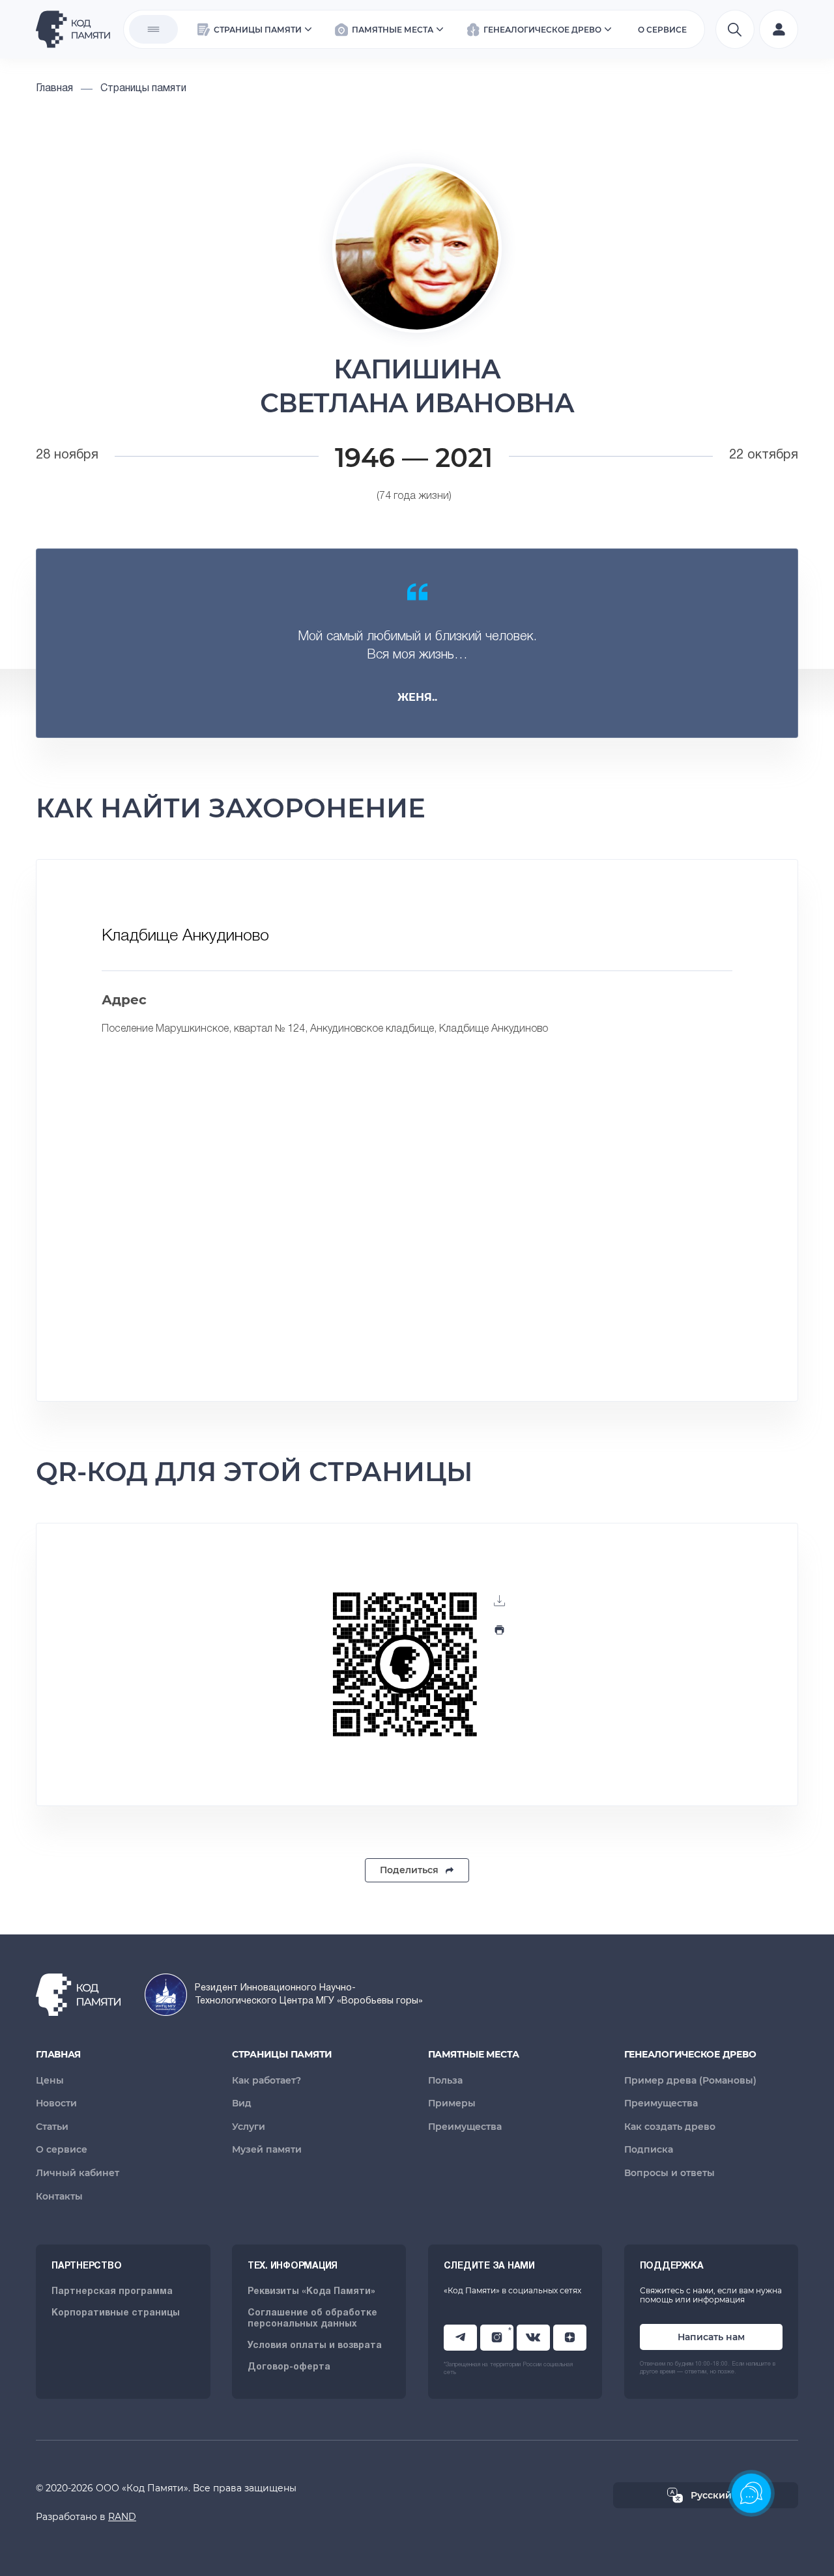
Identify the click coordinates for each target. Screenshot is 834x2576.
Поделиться (409, 1870)
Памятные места (474, 2054)
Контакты (59, 2196)
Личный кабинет (78, 2173)
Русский (711, 2495)
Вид (242, 2103)
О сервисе (62, 2149)
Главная (58, 2054)
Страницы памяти (282, 2054)
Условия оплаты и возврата (315, 2346)
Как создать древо (670, 2127)
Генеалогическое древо (690, 2054)
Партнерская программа (112, 2292)
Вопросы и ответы (669, 2173)
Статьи (52, 2127)
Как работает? (266, 2080)
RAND (122, 2517)
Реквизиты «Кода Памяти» (311, 2292)
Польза (445, 2080)
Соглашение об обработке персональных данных (312, 2319)
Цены (50, 2080)
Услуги (249, 2127)
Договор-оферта (289, 2367)
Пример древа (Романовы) (690, 2080)
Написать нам (711, 2337)
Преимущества (465, 2127)
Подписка (649, 2149)
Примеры (452, 2103)
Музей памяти (267, 2149)
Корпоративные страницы (116, 2313)
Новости (56, 2103)
